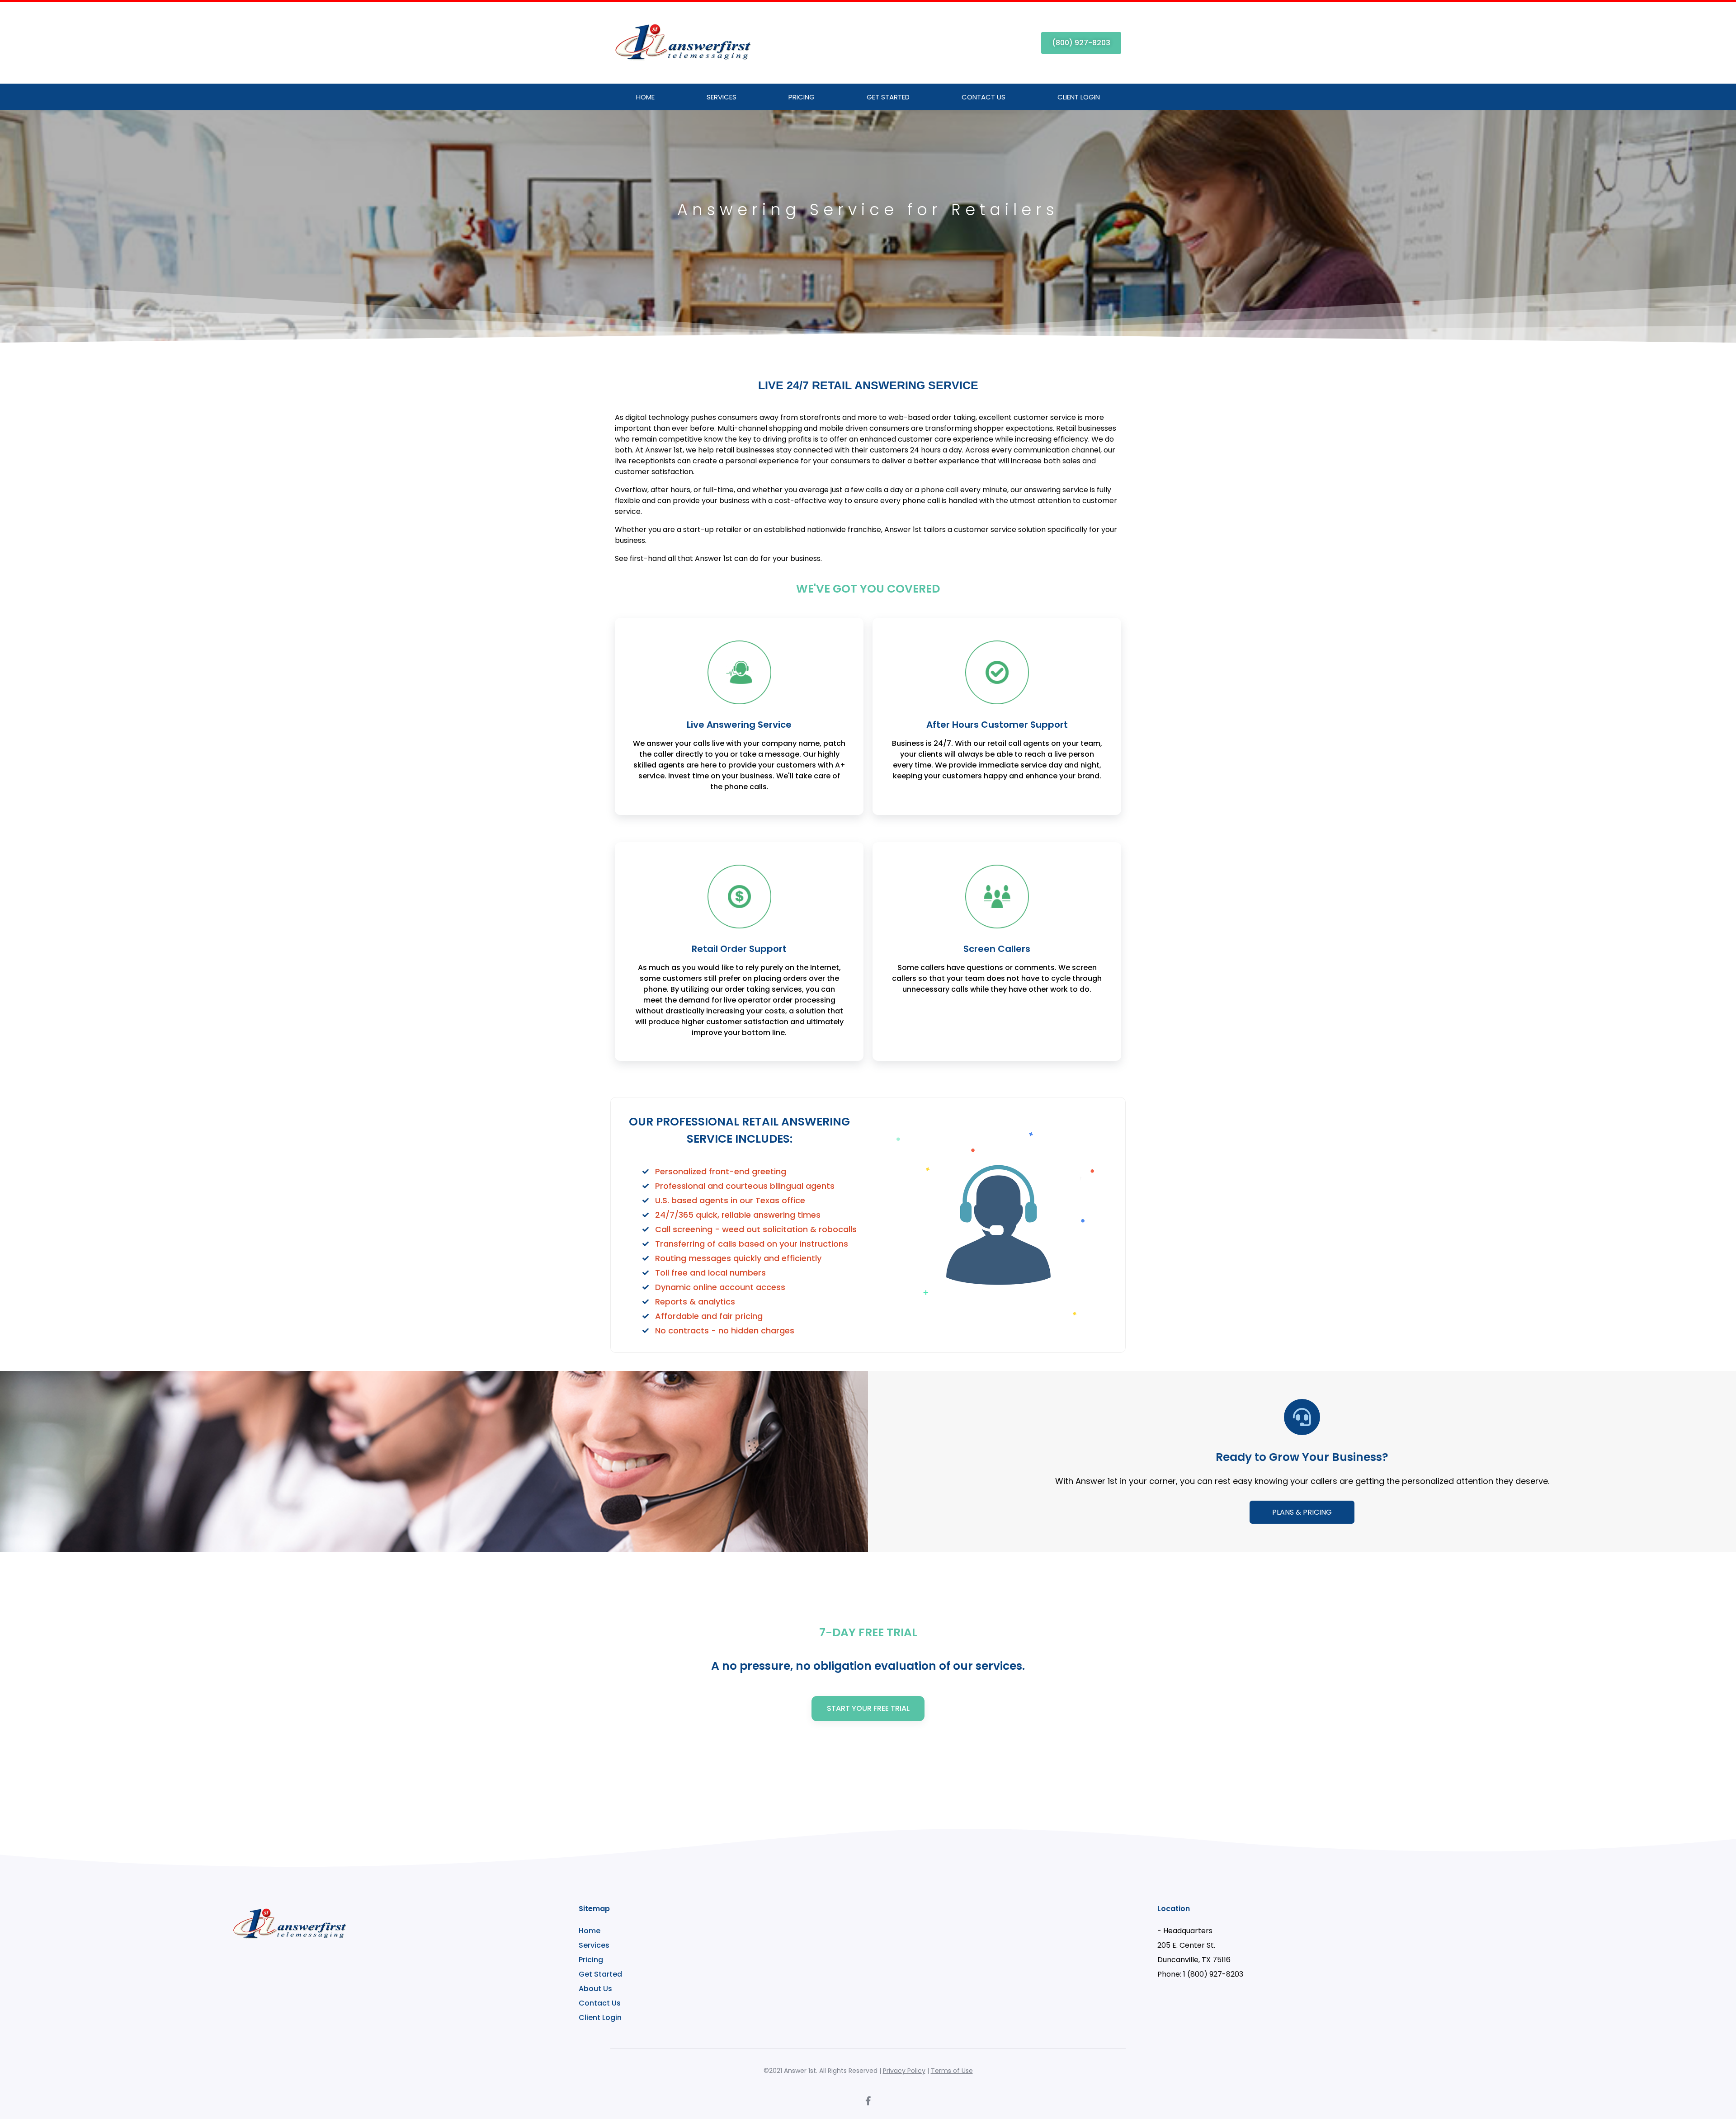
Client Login (1079, 97)
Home (645, 97)
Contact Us (984, 97)
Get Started (888, 97)
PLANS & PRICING (1302, 1512)
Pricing (802, 97)
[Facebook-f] (868, 2101)
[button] (1081, 43)
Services (722, 97)
